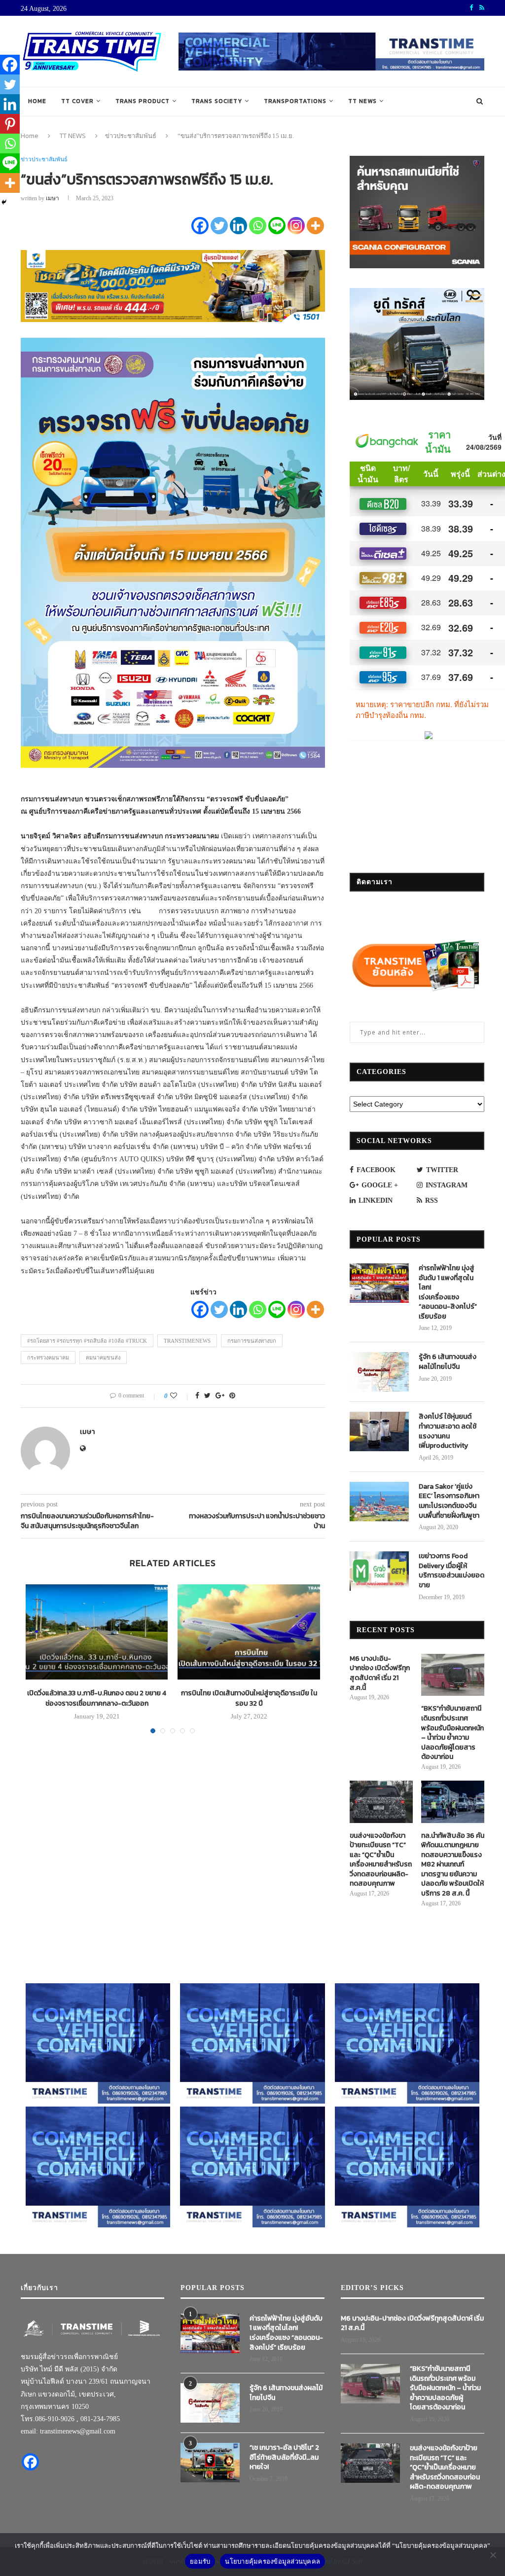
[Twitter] (219, 226)
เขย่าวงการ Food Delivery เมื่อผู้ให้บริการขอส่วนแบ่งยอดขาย (451, 1571)
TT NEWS (362, 101)
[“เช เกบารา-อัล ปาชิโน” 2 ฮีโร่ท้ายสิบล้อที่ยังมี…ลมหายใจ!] (210, 2463)
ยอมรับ (200, 2561)
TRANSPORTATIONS (295, 101)
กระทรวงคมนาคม (48, 1358)
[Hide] (4, 202)
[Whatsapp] (258, 226)
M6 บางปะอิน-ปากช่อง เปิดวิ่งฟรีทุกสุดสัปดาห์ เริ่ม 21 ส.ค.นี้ (380, 1673)
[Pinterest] (10, 124)
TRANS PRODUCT (143, 101)
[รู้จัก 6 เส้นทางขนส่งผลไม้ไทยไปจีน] (379, 1372)
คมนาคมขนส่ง (103, 1358)
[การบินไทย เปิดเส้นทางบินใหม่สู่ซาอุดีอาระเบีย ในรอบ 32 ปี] (249, 1632)
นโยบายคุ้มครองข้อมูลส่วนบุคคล (272, 2561)
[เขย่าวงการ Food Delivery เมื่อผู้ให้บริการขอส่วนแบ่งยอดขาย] (379, 1571)
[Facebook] (200, 226)
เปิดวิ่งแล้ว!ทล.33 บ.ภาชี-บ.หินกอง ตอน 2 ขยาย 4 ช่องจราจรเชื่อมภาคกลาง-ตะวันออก (97, 1698)
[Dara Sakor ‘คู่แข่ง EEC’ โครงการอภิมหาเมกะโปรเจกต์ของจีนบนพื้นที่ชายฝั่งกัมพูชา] (379, 1502)
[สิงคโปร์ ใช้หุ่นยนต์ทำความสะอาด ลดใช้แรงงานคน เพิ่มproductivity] (379, 1431)
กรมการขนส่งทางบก (252, 1341)
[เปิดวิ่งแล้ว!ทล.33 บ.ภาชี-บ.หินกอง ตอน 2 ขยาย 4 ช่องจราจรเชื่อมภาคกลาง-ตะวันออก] (97, 1632)
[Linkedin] (238, 226)
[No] (493, 2555)
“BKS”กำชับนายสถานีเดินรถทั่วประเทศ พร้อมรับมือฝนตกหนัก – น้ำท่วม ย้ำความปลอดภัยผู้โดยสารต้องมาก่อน (452, 1733)
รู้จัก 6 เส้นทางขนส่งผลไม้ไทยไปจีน (448, 1362)
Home (37, 101)
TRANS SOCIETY (217, 101)
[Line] (277, 226)
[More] (315, 226)
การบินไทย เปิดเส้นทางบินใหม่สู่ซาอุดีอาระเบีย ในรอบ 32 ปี (249, 1698)
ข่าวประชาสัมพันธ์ (131, 136)
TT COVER (77, 101)
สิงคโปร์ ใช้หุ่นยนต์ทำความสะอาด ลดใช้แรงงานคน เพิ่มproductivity (448, 1431)
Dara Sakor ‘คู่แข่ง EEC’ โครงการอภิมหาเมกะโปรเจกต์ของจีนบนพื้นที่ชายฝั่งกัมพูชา (449, 1501)
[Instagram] (296, 226)
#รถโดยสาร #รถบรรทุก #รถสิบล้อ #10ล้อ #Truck (87, 1341)
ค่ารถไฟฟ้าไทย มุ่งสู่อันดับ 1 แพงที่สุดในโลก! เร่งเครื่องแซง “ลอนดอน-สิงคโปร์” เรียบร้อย (448, 1292)
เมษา (53, 198)
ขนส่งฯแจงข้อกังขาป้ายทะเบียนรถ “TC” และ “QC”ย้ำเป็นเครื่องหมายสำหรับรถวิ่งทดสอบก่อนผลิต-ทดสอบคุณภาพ (381, 1860)
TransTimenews (187, 1341)
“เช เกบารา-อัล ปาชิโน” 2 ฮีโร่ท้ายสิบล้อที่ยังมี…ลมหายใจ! (284, 2457)
